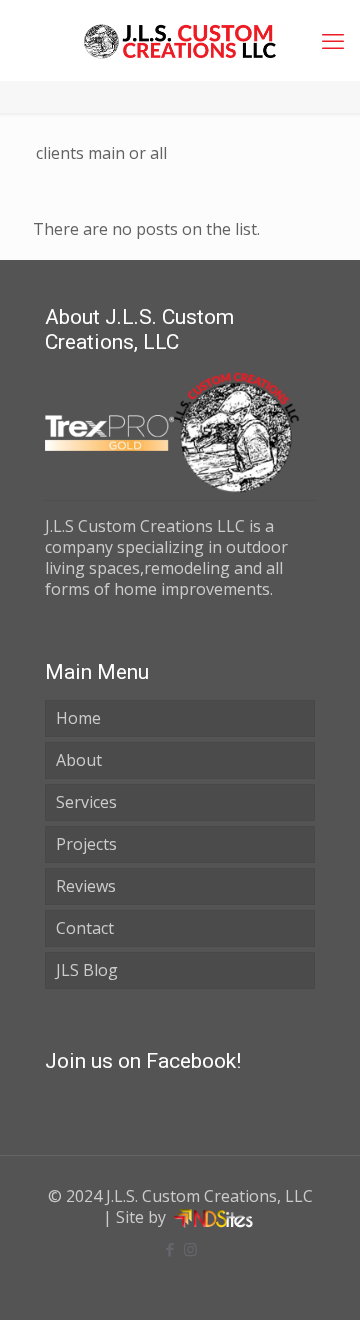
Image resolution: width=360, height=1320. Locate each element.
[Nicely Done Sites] (213, 1217)
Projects (86, 844)
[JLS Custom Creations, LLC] (180, 40)
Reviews (86, 886)
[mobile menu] (333, 40)
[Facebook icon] (169, 1249)
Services (86, 802)
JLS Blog (87, 970)
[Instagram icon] (190, 1249)
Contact (85, 928)
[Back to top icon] (319, 1279)
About (79, 760)
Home (78, 718)
